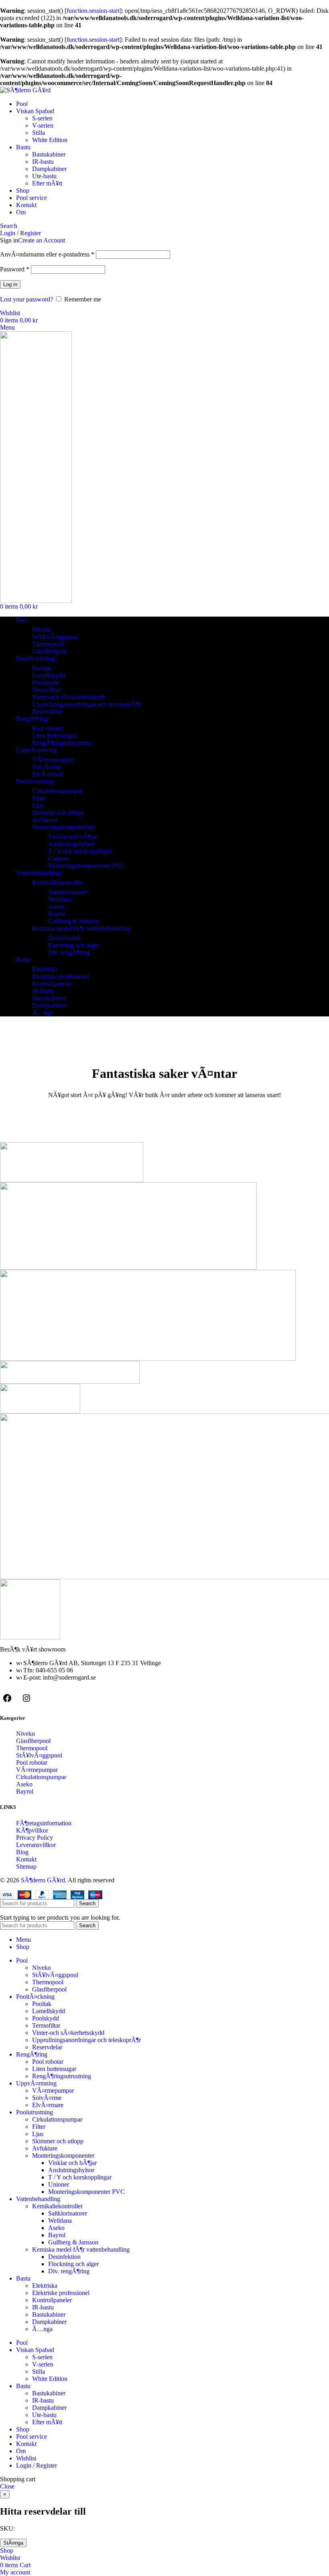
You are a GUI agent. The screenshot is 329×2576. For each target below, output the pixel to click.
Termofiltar (46, 690)
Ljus (38, 805)
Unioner (59, 858)
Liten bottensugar (54, 736)
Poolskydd (46, 683)
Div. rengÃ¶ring (69, 952)
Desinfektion (64, 938)
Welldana (60, 899)
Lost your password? (26, 299)
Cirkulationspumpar (57, 791)
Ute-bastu (44, 176)
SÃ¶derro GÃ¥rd (43, 1880)
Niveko (42, 630)
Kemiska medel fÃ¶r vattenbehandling (81, 928)
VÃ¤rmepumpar (53, 760)
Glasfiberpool (49, 651)
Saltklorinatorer (68, 892)
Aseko (56, 907)
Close (7, 2486)
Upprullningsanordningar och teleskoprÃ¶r (86, 704)
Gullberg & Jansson (73, 921)
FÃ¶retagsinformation (44, 1823)
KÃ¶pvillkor (32, 1830)
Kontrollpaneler (52, 984)
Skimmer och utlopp (58, 813)
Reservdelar (47, 712)
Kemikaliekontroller (57, 883)
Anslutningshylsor (71, 844)
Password (15, 269)
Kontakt (26, 1859)
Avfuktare (45, 820)
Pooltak (42, 668)
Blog (22, 1852)
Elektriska (45, 969)
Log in (10, 284)
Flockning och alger (73, 945)
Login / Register (37, 2465)
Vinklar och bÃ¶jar (72, 837)
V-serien (43, 125)
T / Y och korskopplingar (80, 851)
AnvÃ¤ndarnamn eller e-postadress (47, 254)
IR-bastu (43, 162)
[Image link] (30, 1637)
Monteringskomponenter (63, 827)
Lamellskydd (49, 675)
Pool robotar (48, 728)
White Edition (50, 140)
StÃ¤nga (13, 2543)
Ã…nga (42, 1013)
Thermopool (48, 644)
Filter (39, 798)
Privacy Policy (35, 1838)
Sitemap (26, 1866)
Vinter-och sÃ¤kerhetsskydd (68, 697)
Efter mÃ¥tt (47, 183)
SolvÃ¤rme (47, 767)
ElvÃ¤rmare (48, 774)
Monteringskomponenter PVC (86, 866)
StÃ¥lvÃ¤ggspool (55, 637)
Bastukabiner (49, 154)
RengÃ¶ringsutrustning (62, 743)
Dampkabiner (49, 169)
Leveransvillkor (36, 1845)
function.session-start (93, 11)
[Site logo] (25, 90)
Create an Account (42, 240)
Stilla (39, 133)
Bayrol (57, 914)
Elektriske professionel (61, 976)
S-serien (42, 118)
